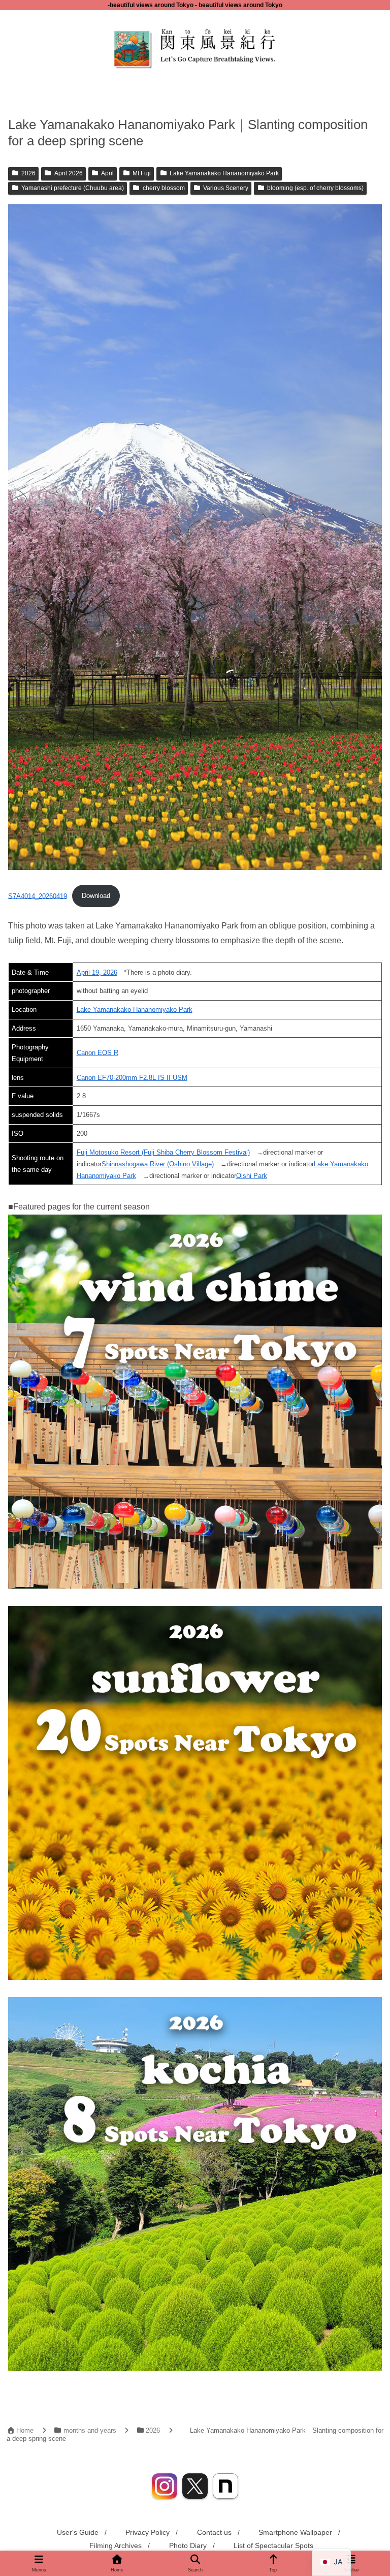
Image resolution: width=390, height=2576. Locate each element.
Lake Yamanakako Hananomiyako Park (224, 173)
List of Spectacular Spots (273, 2546)
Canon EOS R (97, 1053)
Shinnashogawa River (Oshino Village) (158, 1164)
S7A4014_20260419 (38, 896)
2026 (28, 173)
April (107, 173)
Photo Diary (188, 2546)
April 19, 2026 (97, 972)
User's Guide (78, 2532)
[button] (360, 1752)
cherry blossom (164, 188)
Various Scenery (226, 188)
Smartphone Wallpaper (295, 2532)
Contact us (214, 2532)
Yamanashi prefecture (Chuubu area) (73, 188)
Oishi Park (252, 1176)
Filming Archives (116, 2546)
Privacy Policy (148, 2532)
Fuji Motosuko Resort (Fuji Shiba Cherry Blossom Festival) (163, 1152)
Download (96, 896)
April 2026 (69, 173)
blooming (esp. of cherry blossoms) (315, 188)
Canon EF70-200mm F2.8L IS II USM (132, 1078)
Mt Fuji (142, 173)
